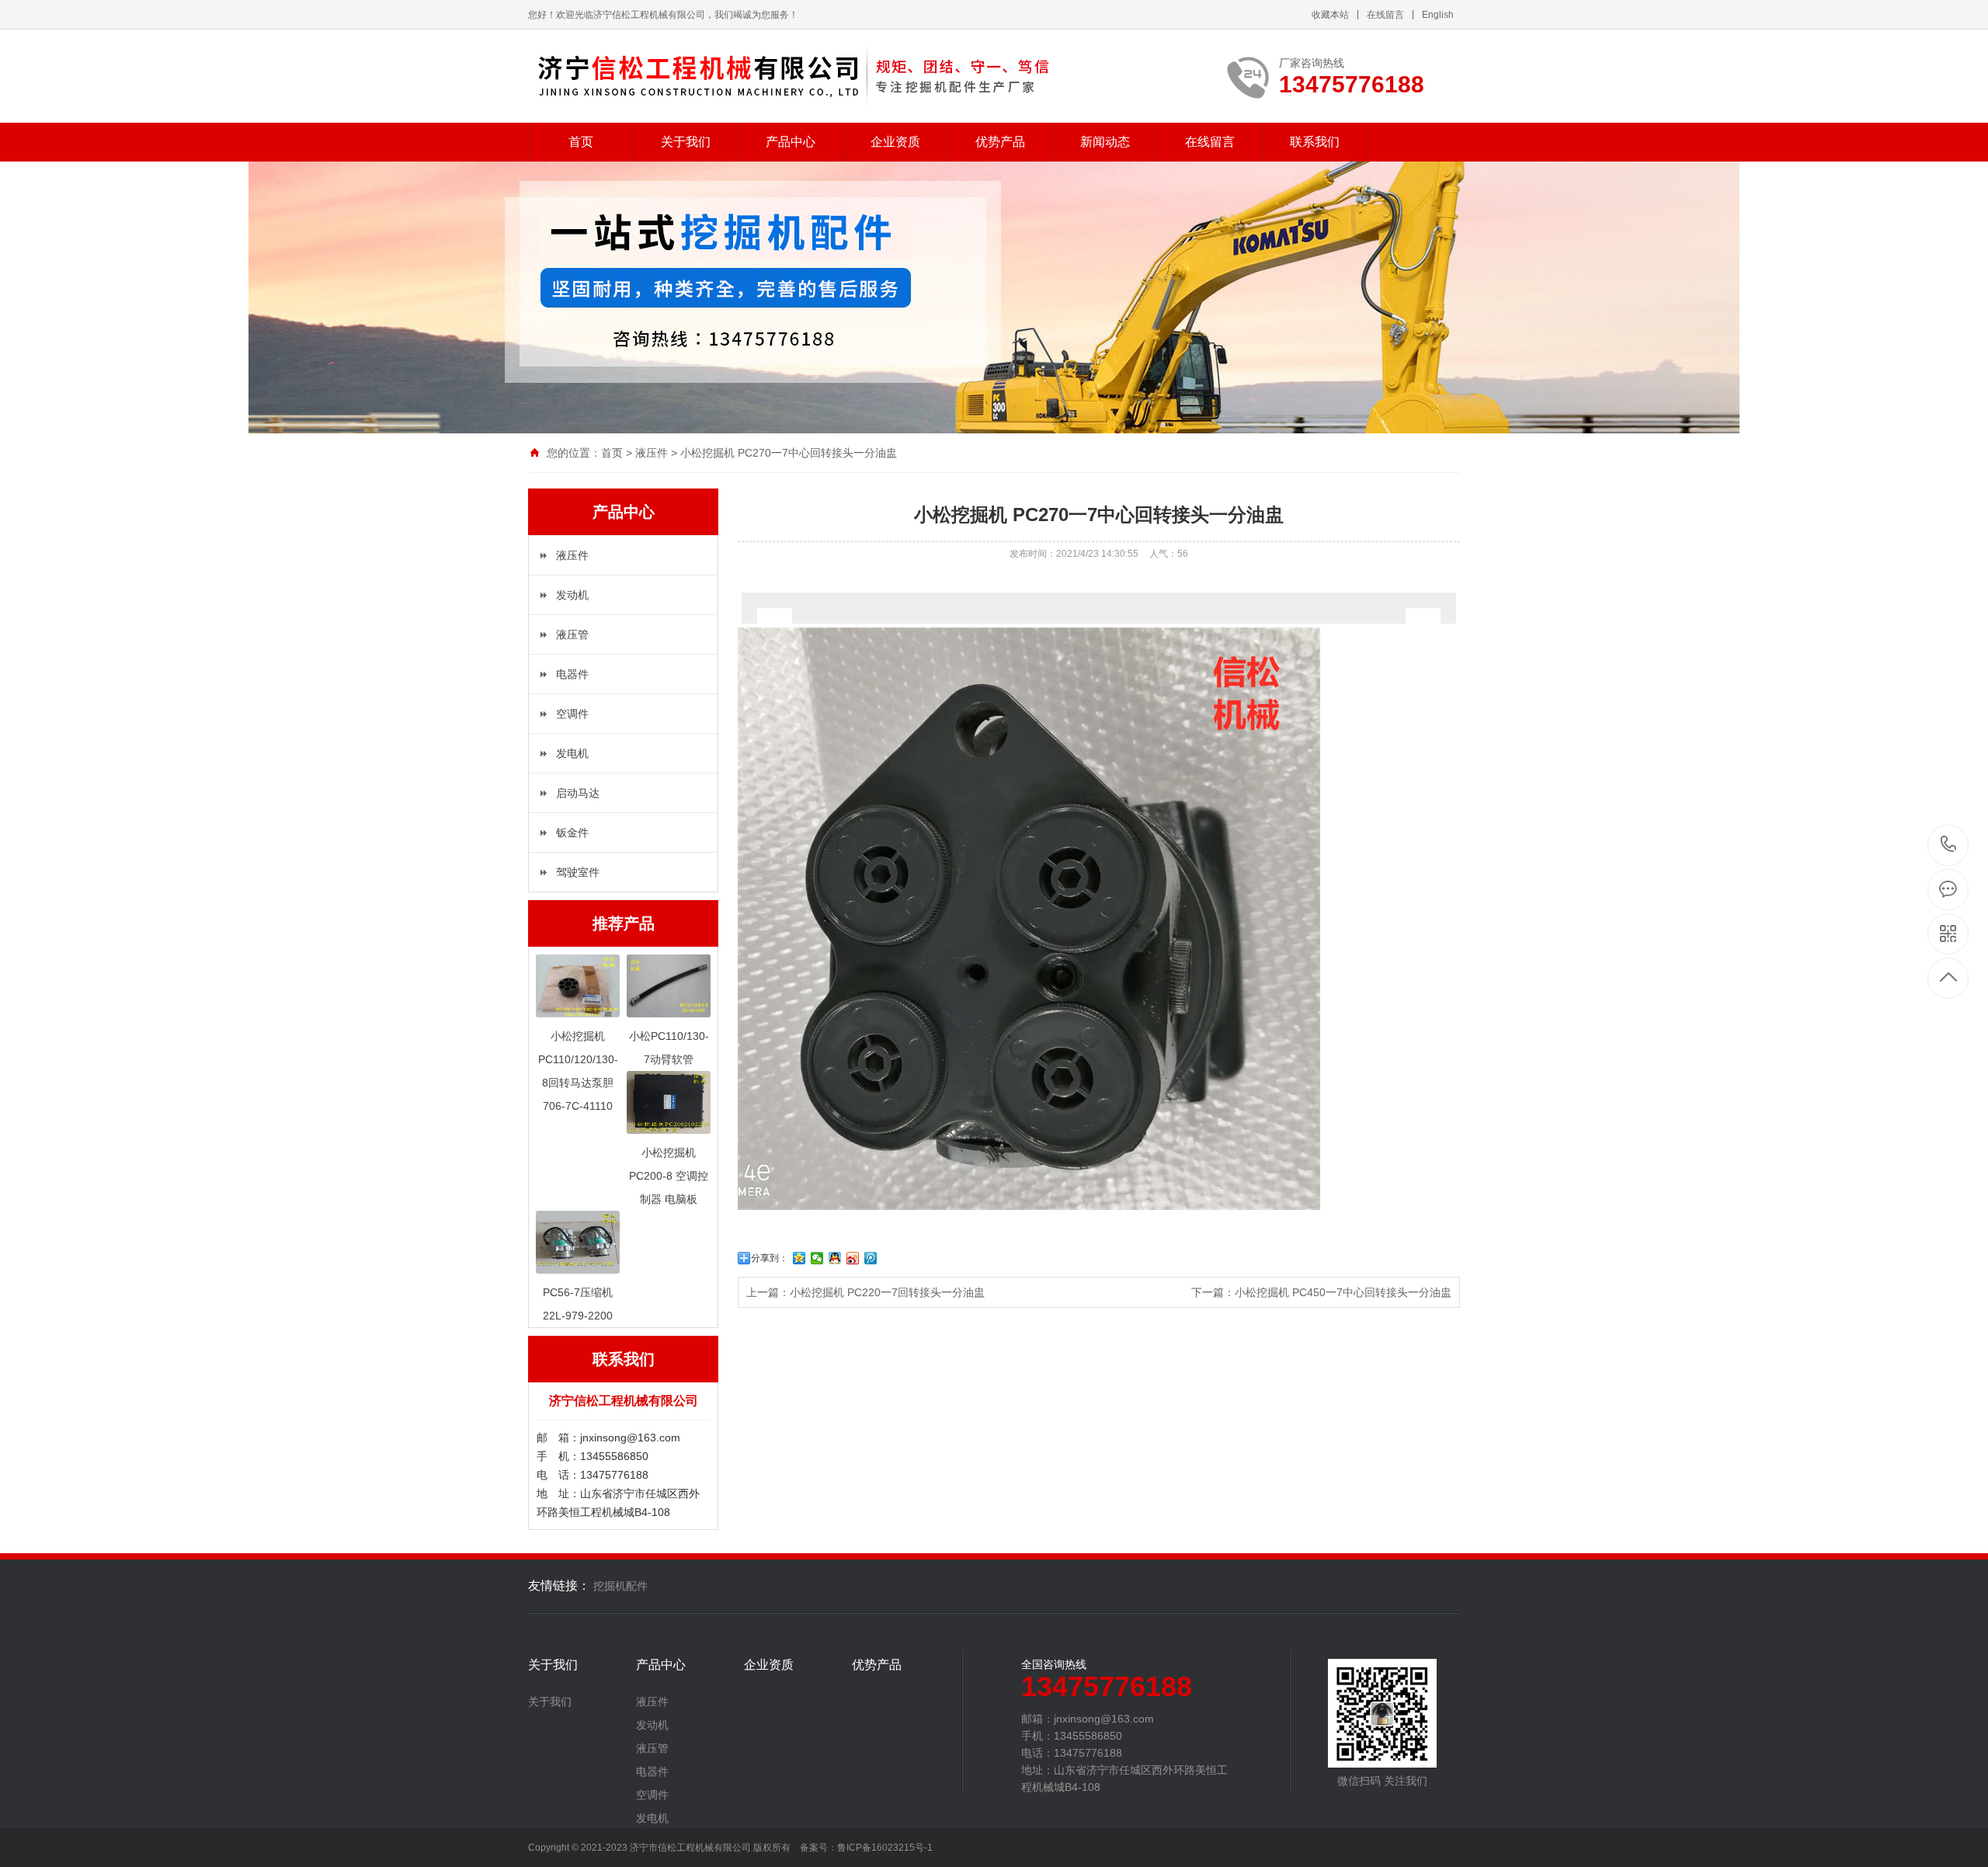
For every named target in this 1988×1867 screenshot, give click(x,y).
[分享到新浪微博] (853, 1258)
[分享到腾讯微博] (871, 1258)
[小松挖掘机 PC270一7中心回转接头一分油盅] (814, 76)
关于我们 (686, 142)
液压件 (652, 453)
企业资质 (895, 142)
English (1438, 15)
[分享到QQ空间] (799, 1258)
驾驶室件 (578, 872)
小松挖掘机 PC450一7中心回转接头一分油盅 (1343, 1292)
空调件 (572, 714)
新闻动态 (1105, 142)
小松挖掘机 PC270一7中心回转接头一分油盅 (789, 453)
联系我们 (1315, 142)
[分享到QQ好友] (835, 1258)
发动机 (572, 595)
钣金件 (572, 833)
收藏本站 (1330, 15)
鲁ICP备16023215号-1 (885, 1848)
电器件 (572, 674)
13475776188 (1949, 845)
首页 (581, 142)
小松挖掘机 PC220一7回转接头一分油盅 (887, 1292)
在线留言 (1385, 15)
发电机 (572, 753)
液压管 (572, 635)
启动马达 (578, 793)
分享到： (770, 1258)
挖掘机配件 (620, 1586)
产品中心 (791, 142)
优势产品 (1000, 142)
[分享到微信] (817, 1258)
